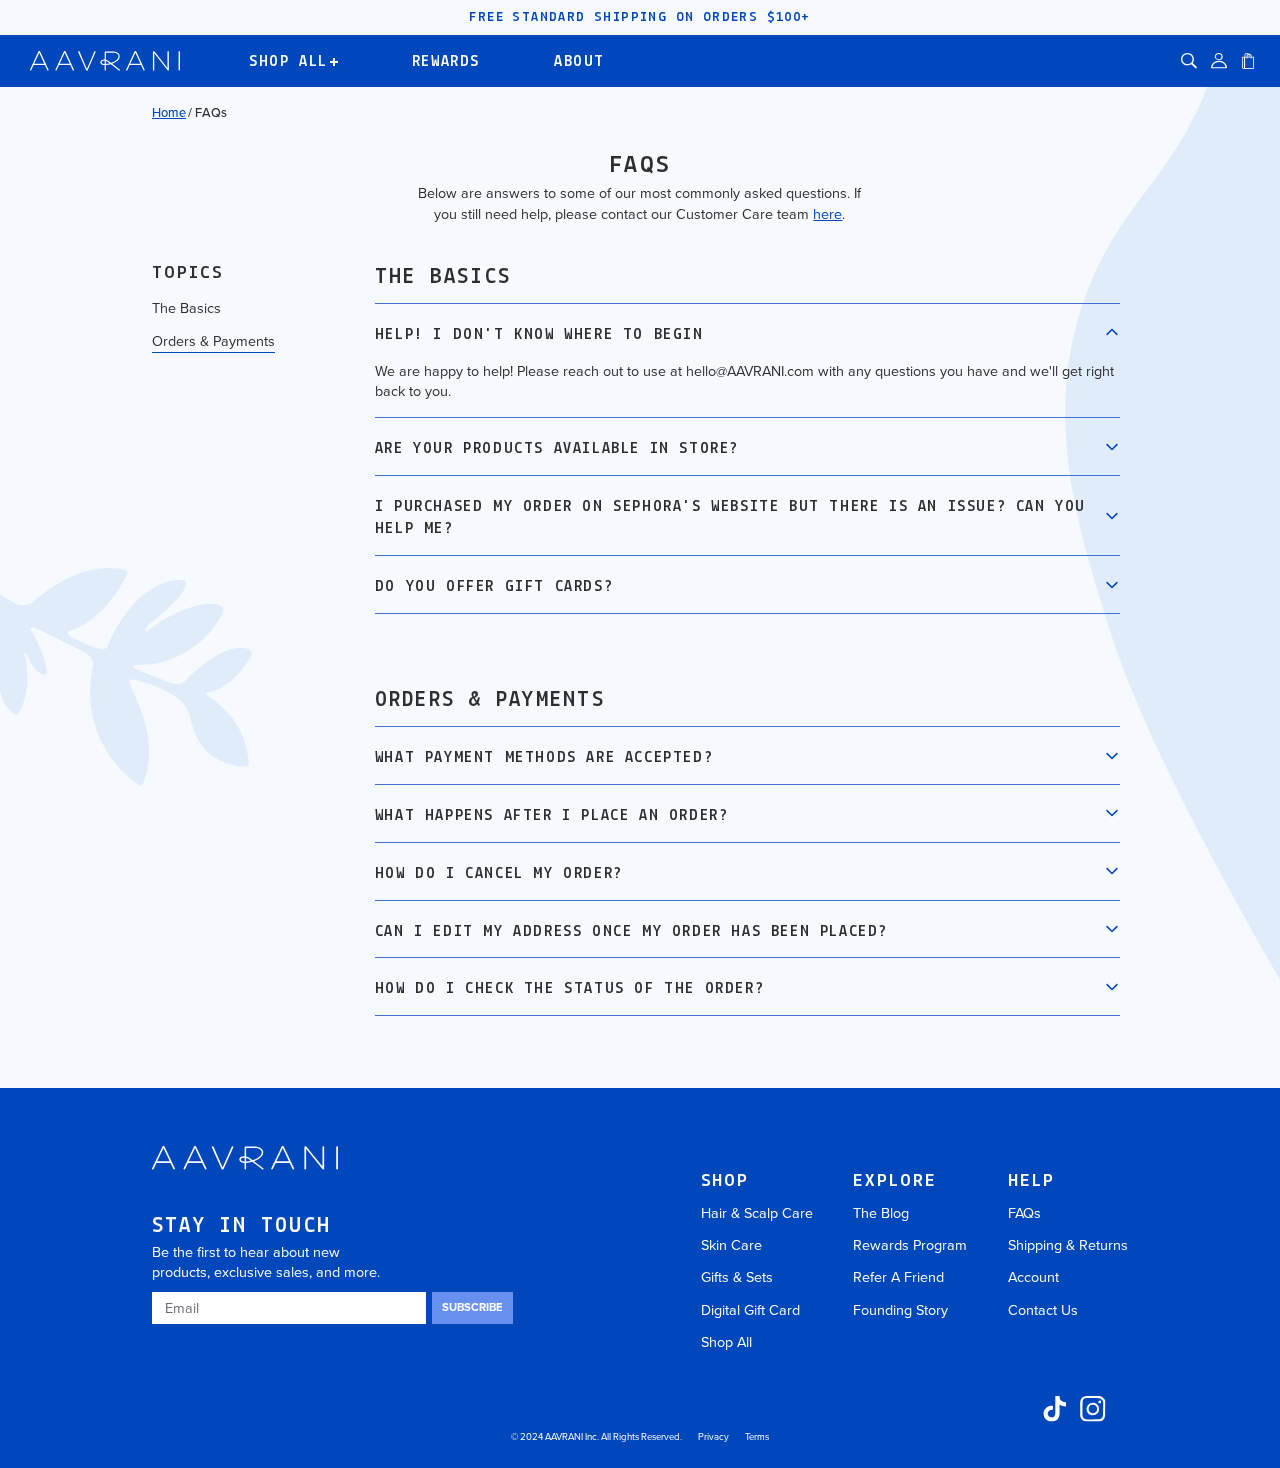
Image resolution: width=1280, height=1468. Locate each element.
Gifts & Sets (737, 1277)
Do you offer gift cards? (494, 587)
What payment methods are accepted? (544, 758)
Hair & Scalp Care (757, 1213)
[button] (1189, 61)
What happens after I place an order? (552, 816)
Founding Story (900, 1310)
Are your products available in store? (557, 449)
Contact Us (1043, 1310)
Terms (757, 1437)
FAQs (1024, 1213)
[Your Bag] (1248, 61)
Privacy (713, 1437)
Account (1033, 1277)
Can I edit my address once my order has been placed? (631, 932)
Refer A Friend (898, 1277)
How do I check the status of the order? (569, 989)
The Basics (186, 308)
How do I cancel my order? (499, 874)
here (827, 214)
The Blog (881, 1213)
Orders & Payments (213, 341)
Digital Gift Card (750, 1310)
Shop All (726, 1342)
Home (169, 112)
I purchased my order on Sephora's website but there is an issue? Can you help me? (730, 518)
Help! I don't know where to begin (539, 335)
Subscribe (472, 1307)
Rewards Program (910, 1245)
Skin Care (731, 1245)
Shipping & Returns (1068, 1245)
